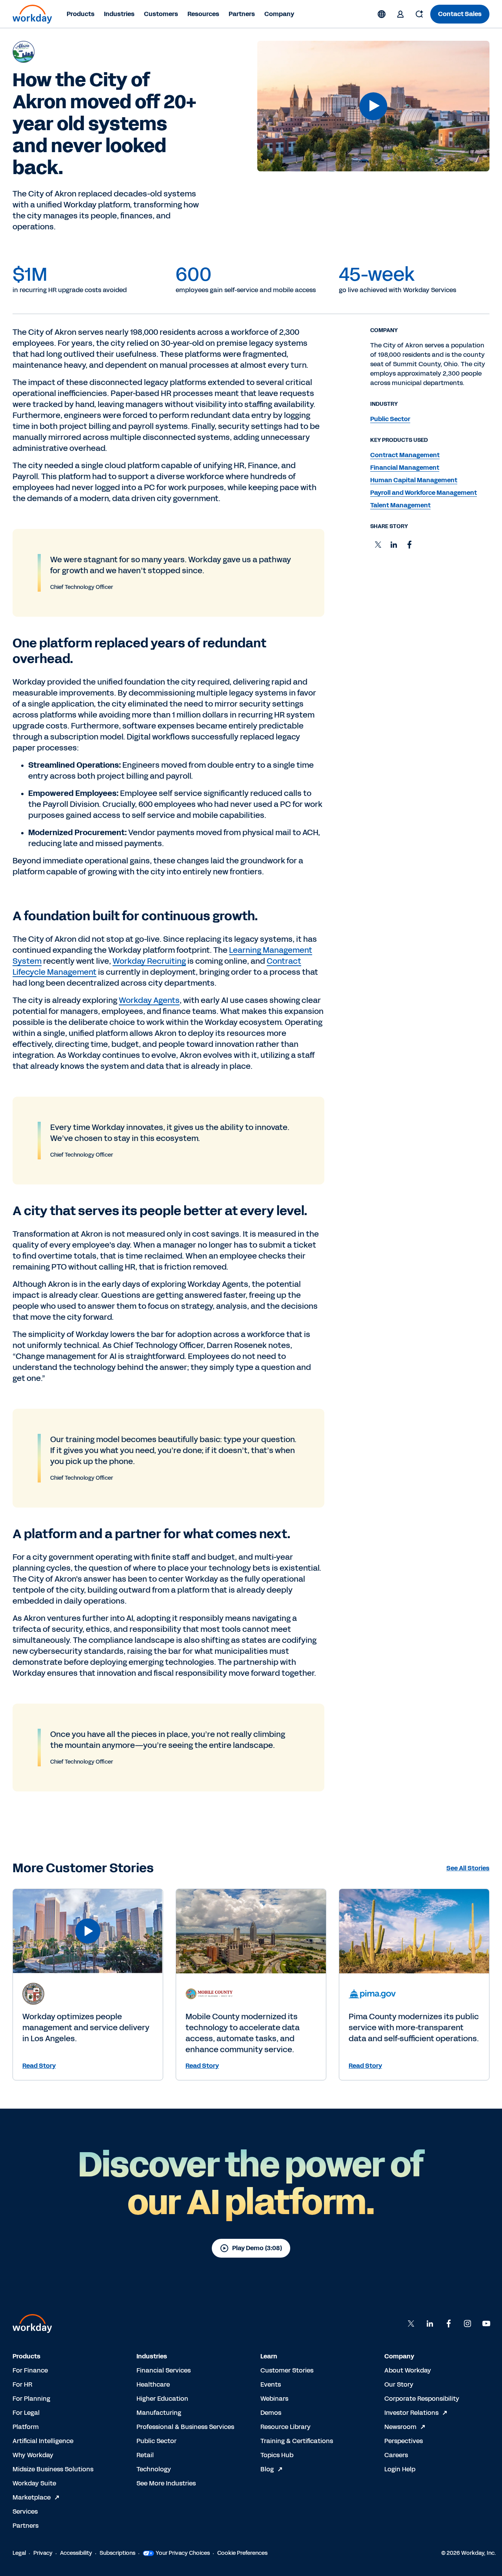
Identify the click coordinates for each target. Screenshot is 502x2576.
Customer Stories (287, 2370)
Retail (145, 2455)
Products (81, 14)
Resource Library (286, 2427)
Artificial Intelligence (43, 2441)
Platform (26, 2427)
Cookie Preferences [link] (242, 2553)
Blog (267, 2469)
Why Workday (33, 2455)
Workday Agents (149, 1000)
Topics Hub (277, 2455)
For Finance (30, 2370)
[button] (373, 106)
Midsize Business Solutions (53, 2469)
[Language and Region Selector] (382, 14)
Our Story (399, 2384)
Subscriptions (117, 2553)
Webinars (274, 2399)
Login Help (400, 2469)
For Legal (26, 2413)
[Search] (419, 14)
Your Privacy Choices (183, 2553)
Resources (203, 14)
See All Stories (468, 1868)
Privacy (43, 2553)
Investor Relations (411, 2413)
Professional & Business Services (185, 2427)
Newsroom (400, 2427)
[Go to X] (411, 2323)
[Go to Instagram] (467, 2323)
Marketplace (32, 2497)
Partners (242, 14)
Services (25, 2512)
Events (271, 2384)
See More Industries (166, 2483)
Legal (19, 2553)
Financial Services (164, 2370)
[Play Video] (373, 106)
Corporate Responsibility (422, 2399)
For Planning (31, 2399)
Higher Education (162, 2399)
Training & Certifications (297, 2441)
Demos (271, 2413)
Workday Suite (34, 2483)
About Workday (408, 2370)
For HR (22, 2384)
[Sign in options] (400, 14)
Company (279, 14)
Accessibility (76, 2553)
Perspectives (404, 2441)
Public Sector (156, 2441)
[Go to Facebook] (449, 2323)
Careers (396, 2455)
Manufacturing (159, 2413)
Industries (119, 14)
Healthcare (153, 2384)
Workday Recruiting (149, 961)
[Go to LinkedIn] (430, 2323)
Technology (154, 2469)
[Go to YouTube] (486, 2323)
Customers (161, 14)
